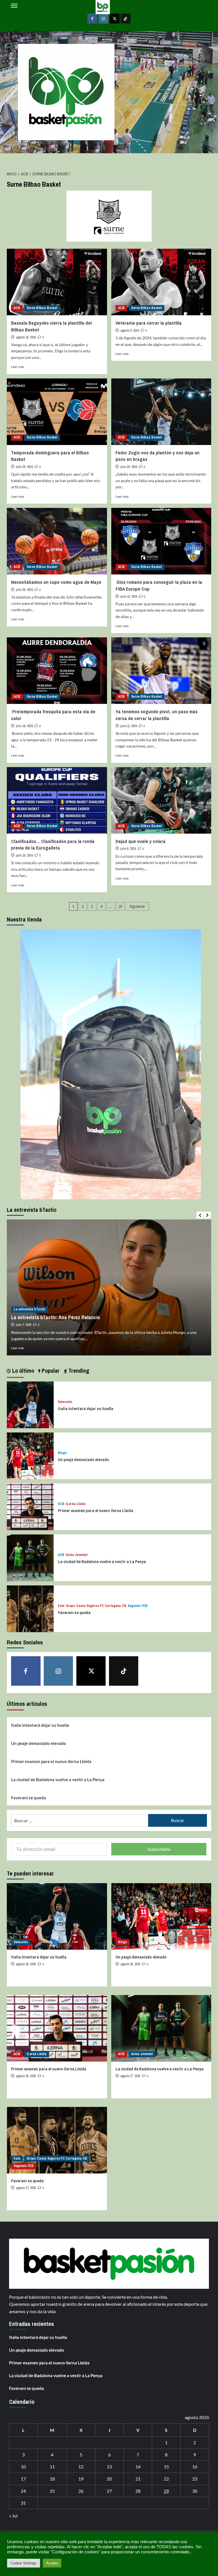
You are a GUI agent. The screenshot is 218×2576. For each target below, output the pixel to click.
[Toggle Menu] (14, 6)
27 (109, 2491)
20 (109, 2479)
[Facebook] (92, 19)
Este (61, 1606)
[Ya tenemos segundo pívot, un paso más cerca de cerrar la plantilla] (161, 671)
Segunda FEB (138, 1606)
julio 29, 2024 (24, 467)
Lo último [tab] (22, 1371)
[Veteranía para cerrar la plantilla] (161, 282)
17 (23, 2479)
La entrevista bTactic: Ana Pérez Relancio (55, 1317)
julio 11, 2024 (129, 726)
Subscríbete (159, 1849)
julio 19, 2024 (129, 597)
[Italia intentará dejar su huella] (30, 1404)
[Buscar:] (80, 1820)
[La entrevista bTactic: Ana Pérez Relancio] (109, 1287)
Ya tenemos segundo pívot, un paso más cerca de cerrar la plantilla (157, 715)
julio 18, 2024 (24, 726)
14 (138, 2467)
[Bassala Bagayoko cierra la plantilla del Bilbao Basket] (57, 282)
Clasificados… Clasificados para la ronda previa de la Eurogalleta (53, 845)
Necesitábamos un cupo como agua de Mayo (56, 582)
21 (138, 2479)
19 (81, 2479)
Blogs (62, 1453)
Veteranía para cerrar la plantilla (149, 323)
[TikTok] (126, 19)
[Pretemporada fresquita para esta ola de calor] (57, 671)
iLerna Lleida (76, 1504)
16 (195, 2467)
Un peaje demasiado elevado (83, 1460)
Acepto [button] (52, 2563)
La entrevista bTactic (30, 1309)
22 (166, 2479)
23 (195, 2479)
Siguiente (137, 906)
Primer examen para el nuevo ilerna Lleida (96, 1511)
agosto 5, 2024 (130, 331)
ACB (17, 308)
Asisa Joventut (77, 1555)
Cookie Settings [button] (24, 2563)
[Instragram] (103, 19)
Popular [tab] (50, 1371)
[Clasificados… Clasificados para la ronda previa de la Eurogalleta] (57, 800)
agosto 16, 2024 (26, 337)
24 (23, 2491)
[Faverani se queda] (30, 1608)
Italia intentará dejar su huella (86, 1409)
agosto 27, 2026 (130, 2076)
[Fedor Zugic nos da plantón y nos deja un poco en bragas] (161, 412)
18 (120, 906)
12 (81, 2467)
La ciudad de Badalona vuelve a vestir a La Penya (102, 1561)
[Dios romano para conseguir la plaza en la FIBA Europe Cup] (161, 541)
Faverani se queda (74, 1612)
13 (109, 2467)
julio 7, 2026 (24, 1325)
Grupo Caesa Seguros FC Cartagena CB (96, 1606)
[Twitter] (115, 19)
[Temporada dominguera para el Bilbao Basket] (57, 412)
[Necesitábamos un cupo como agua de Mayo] (57, 541)
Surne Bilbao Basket (42, 308)
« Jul (13, 2516)
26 (81, 2491)
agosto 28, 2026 (26, 1964)
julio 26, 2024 (24, 590)
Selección (65, 1402)
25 (52, 2491)
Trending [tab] (78, 1371)
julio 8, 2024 (128, 849)
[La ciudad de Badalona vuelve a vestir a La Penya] (30, 1557)
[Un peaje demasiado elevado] (30, 1455)
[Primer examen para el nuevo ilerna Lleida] (30, 1506)
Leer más (18, 367)
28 (138, 2491)
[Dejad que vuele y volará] (161, 800)
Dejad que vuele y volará (141, 841)
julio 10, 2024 (24, 855)
